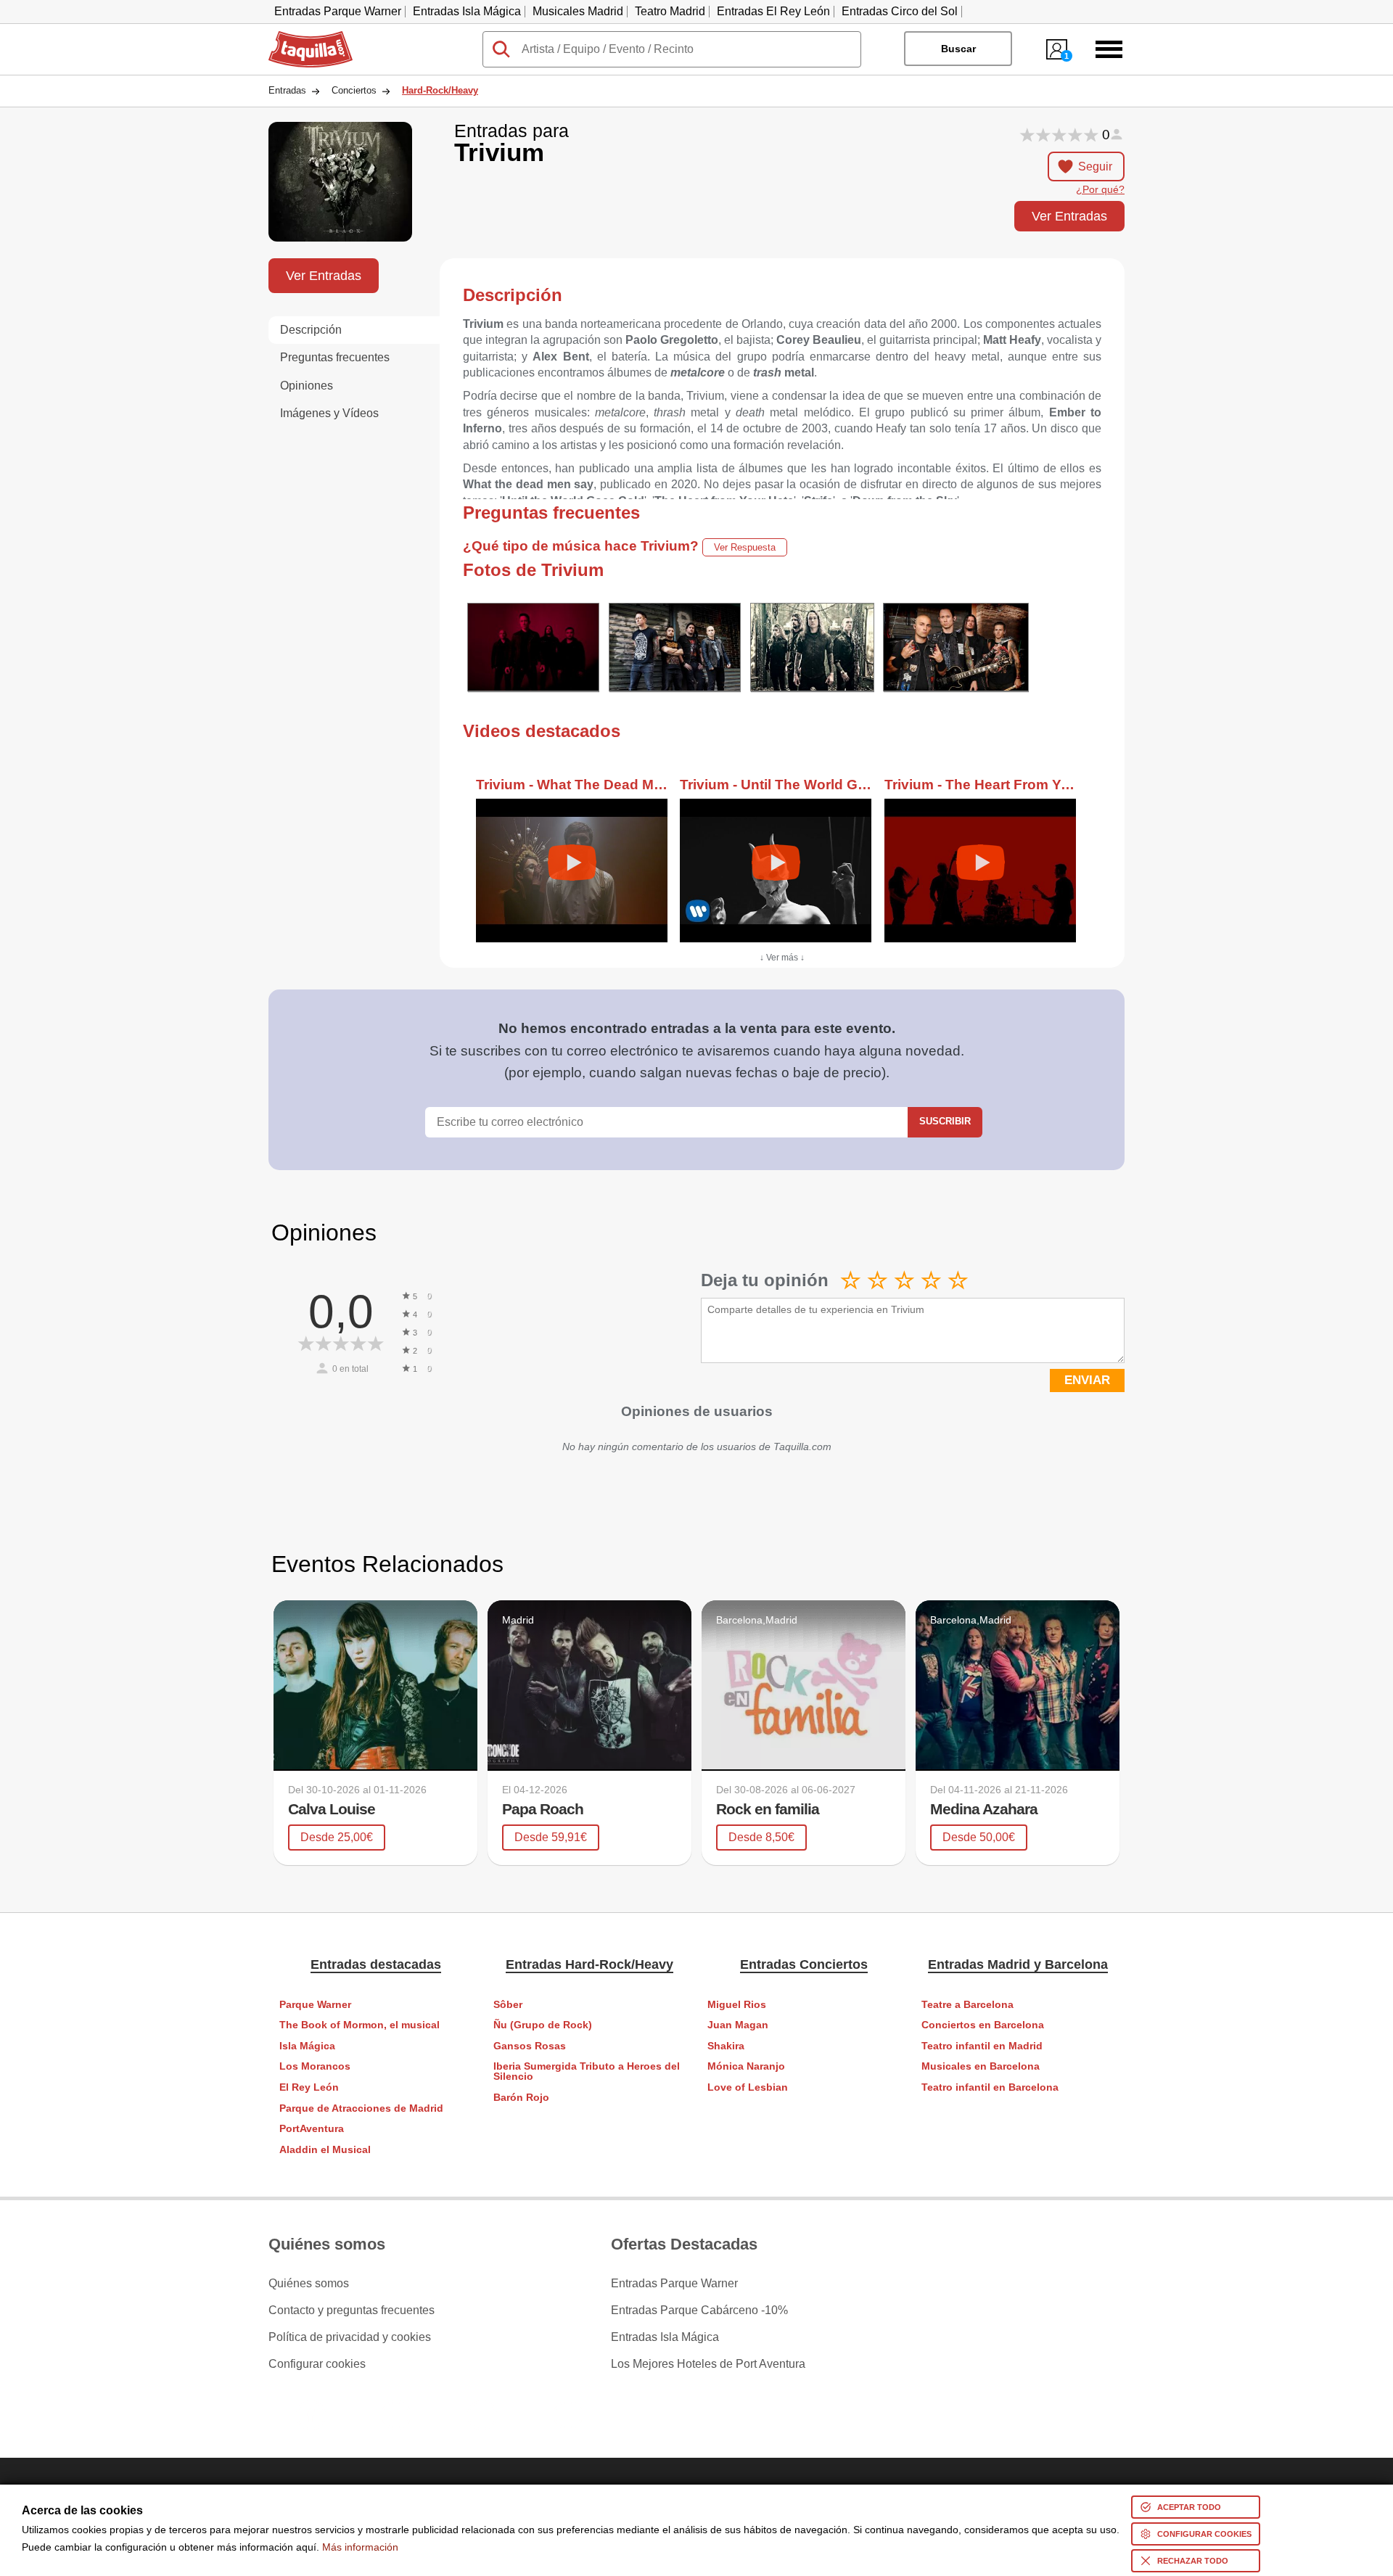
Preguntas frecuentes (335, 357)
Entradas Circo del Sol (900, 11)
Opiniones (307, 386)
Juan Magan (738, 2025)
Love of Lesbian (748, 2087)
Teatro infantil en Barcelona (990, 2087)
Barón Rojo (521, 2098)
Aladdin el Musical (325, 2150)
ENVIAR (1087, 1380)
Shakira (726, 2046)
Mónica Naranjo (746, 2066)
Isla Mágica (307, 2046)
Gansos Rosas (530, 2046)
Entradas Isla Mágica (467, 11)
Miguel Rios (737, 2005)
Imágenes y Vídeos (329, 413)
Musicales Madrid (578, 11)
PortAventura (312, 2129)
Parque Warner (315, 2005)
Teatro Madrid (670, 11)
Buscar (958, 49)
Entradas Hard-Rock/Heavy (589, 1964)
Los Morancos (315, 2066)
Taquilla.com (301, 37)
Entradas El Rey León (773, 11)
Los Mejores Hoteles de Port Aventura (708, 2364)
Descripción (311, 330)
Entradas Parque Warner (338, 11)
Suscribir (945, 1121)
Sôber (508, 2005)
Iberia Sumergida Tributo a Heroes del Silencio (587, 2071)
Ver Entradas (1069, 216)
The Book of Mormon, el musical (359, 2025)
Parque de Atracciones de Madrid (361, 2108)
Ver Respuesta (745, 547)
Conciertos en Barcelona (983, 2025)
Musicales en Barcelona (981, 2066)
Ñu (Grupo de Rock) (543, 2025)
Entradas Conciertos (804, 1964)
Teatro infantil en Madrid (982, 2046)
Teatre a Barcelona (967, 2005)
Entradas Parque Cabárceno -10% (699, 2310)
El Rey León (309, 2087)
